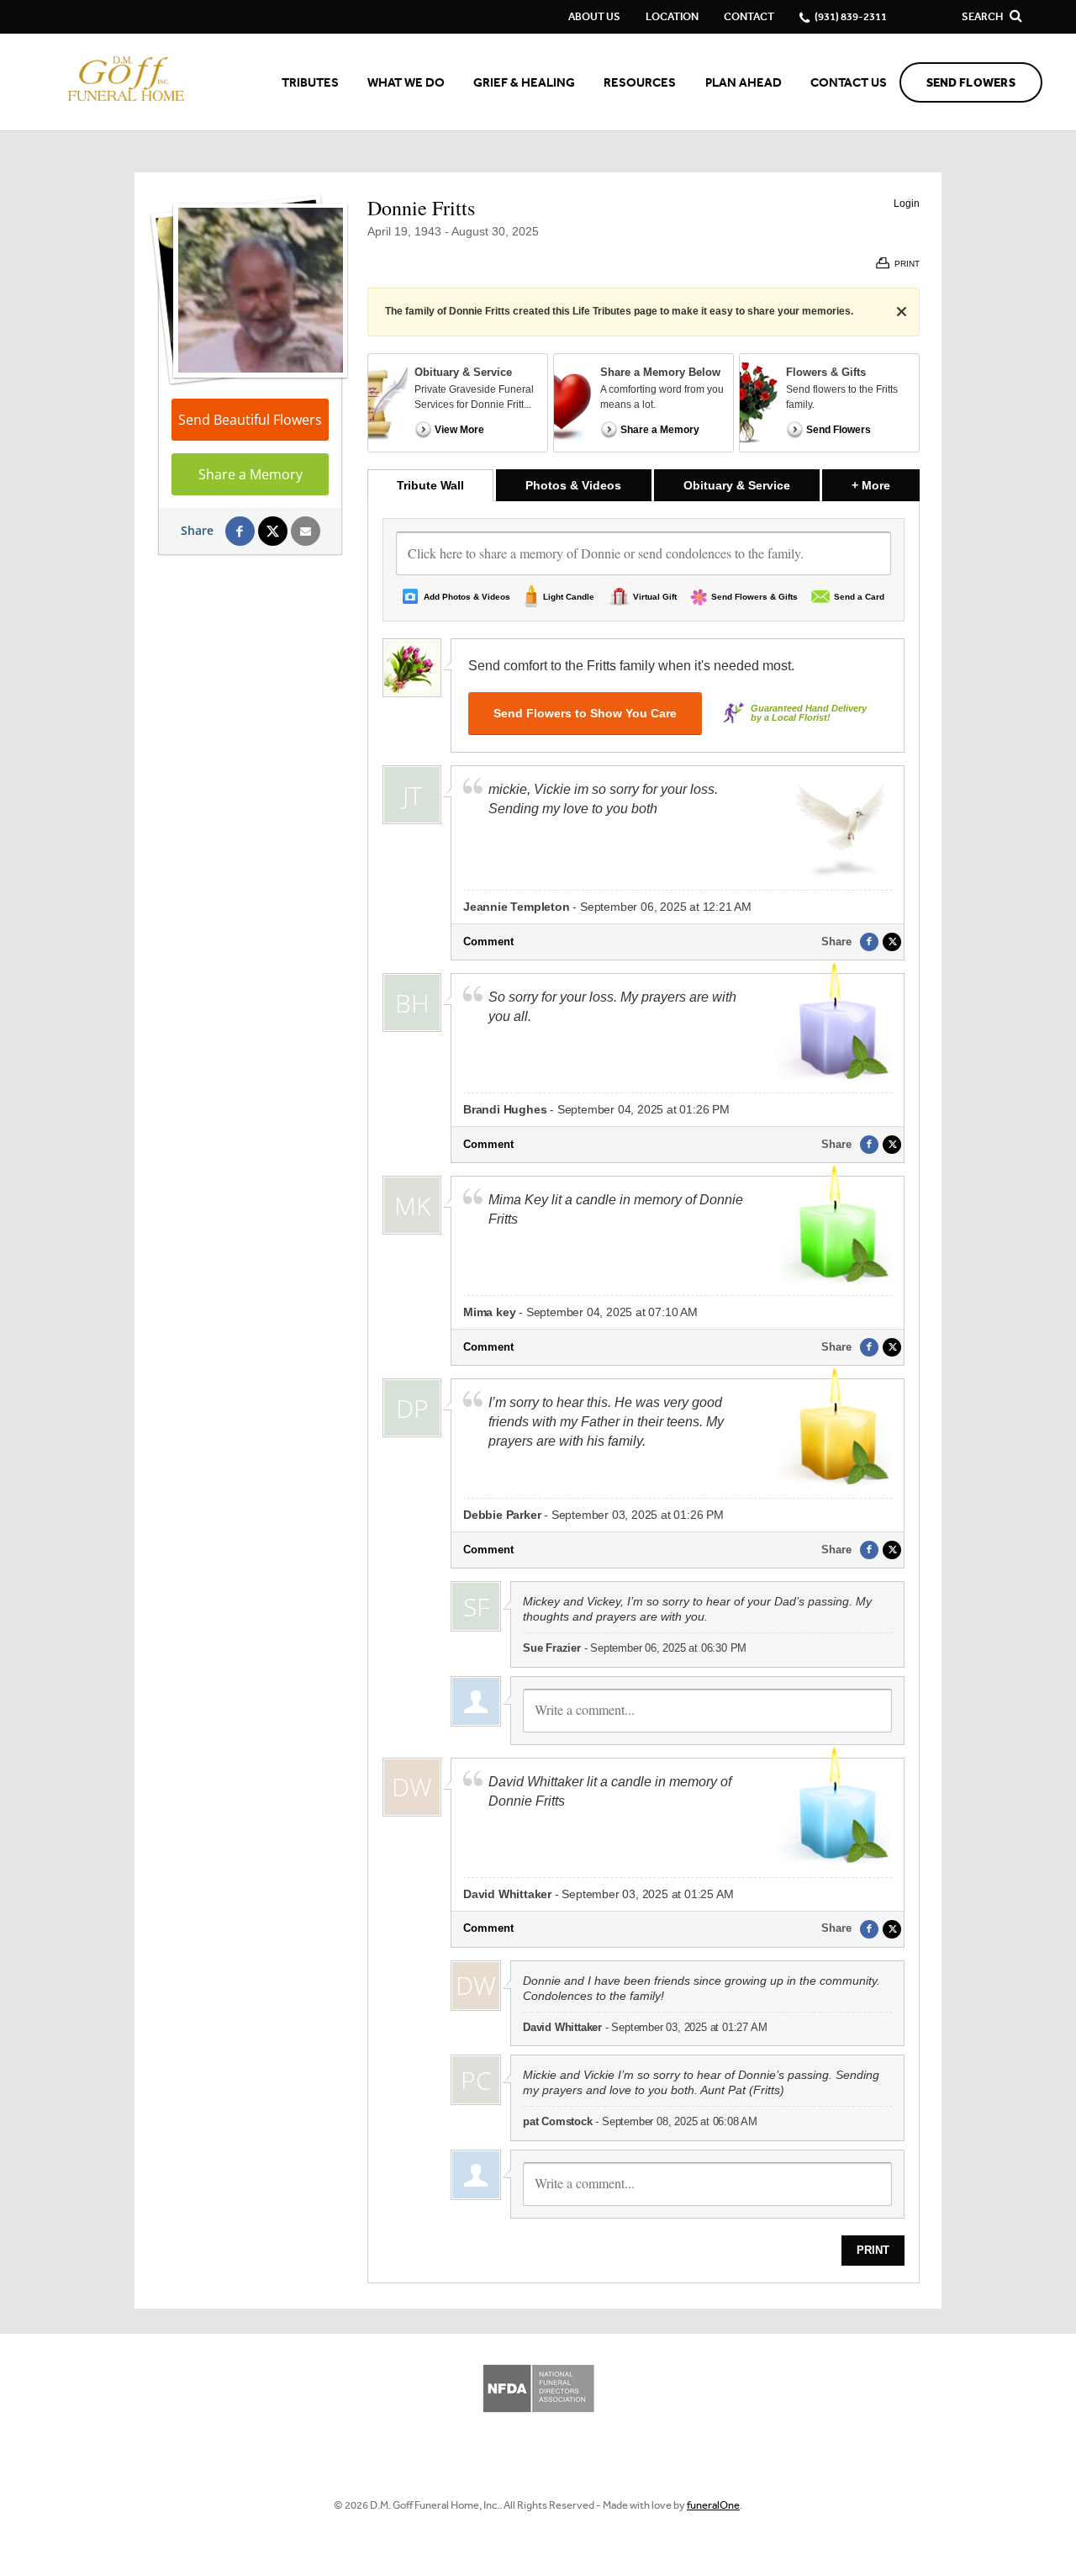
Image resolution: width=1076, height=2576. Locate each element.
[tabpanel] (643, 1392)
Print (873, 2250)
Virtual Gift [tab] (655, 597)
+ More (886, 485)
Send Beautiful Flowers (250, 420)
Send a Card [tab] (859, 597)
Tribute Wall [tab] (430, 485)
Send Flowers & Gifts (754, 597)
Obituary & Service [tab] (737, 485)
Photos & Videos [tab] (573, 485)
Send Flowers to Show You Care (585, 713)
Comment (488, 942)
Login (907, 204)
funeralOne (713, 2505)
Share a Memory (251, 474)
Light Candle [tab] (569, 597)
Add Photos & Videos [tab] (467, 597)
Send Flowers (971, 83)
